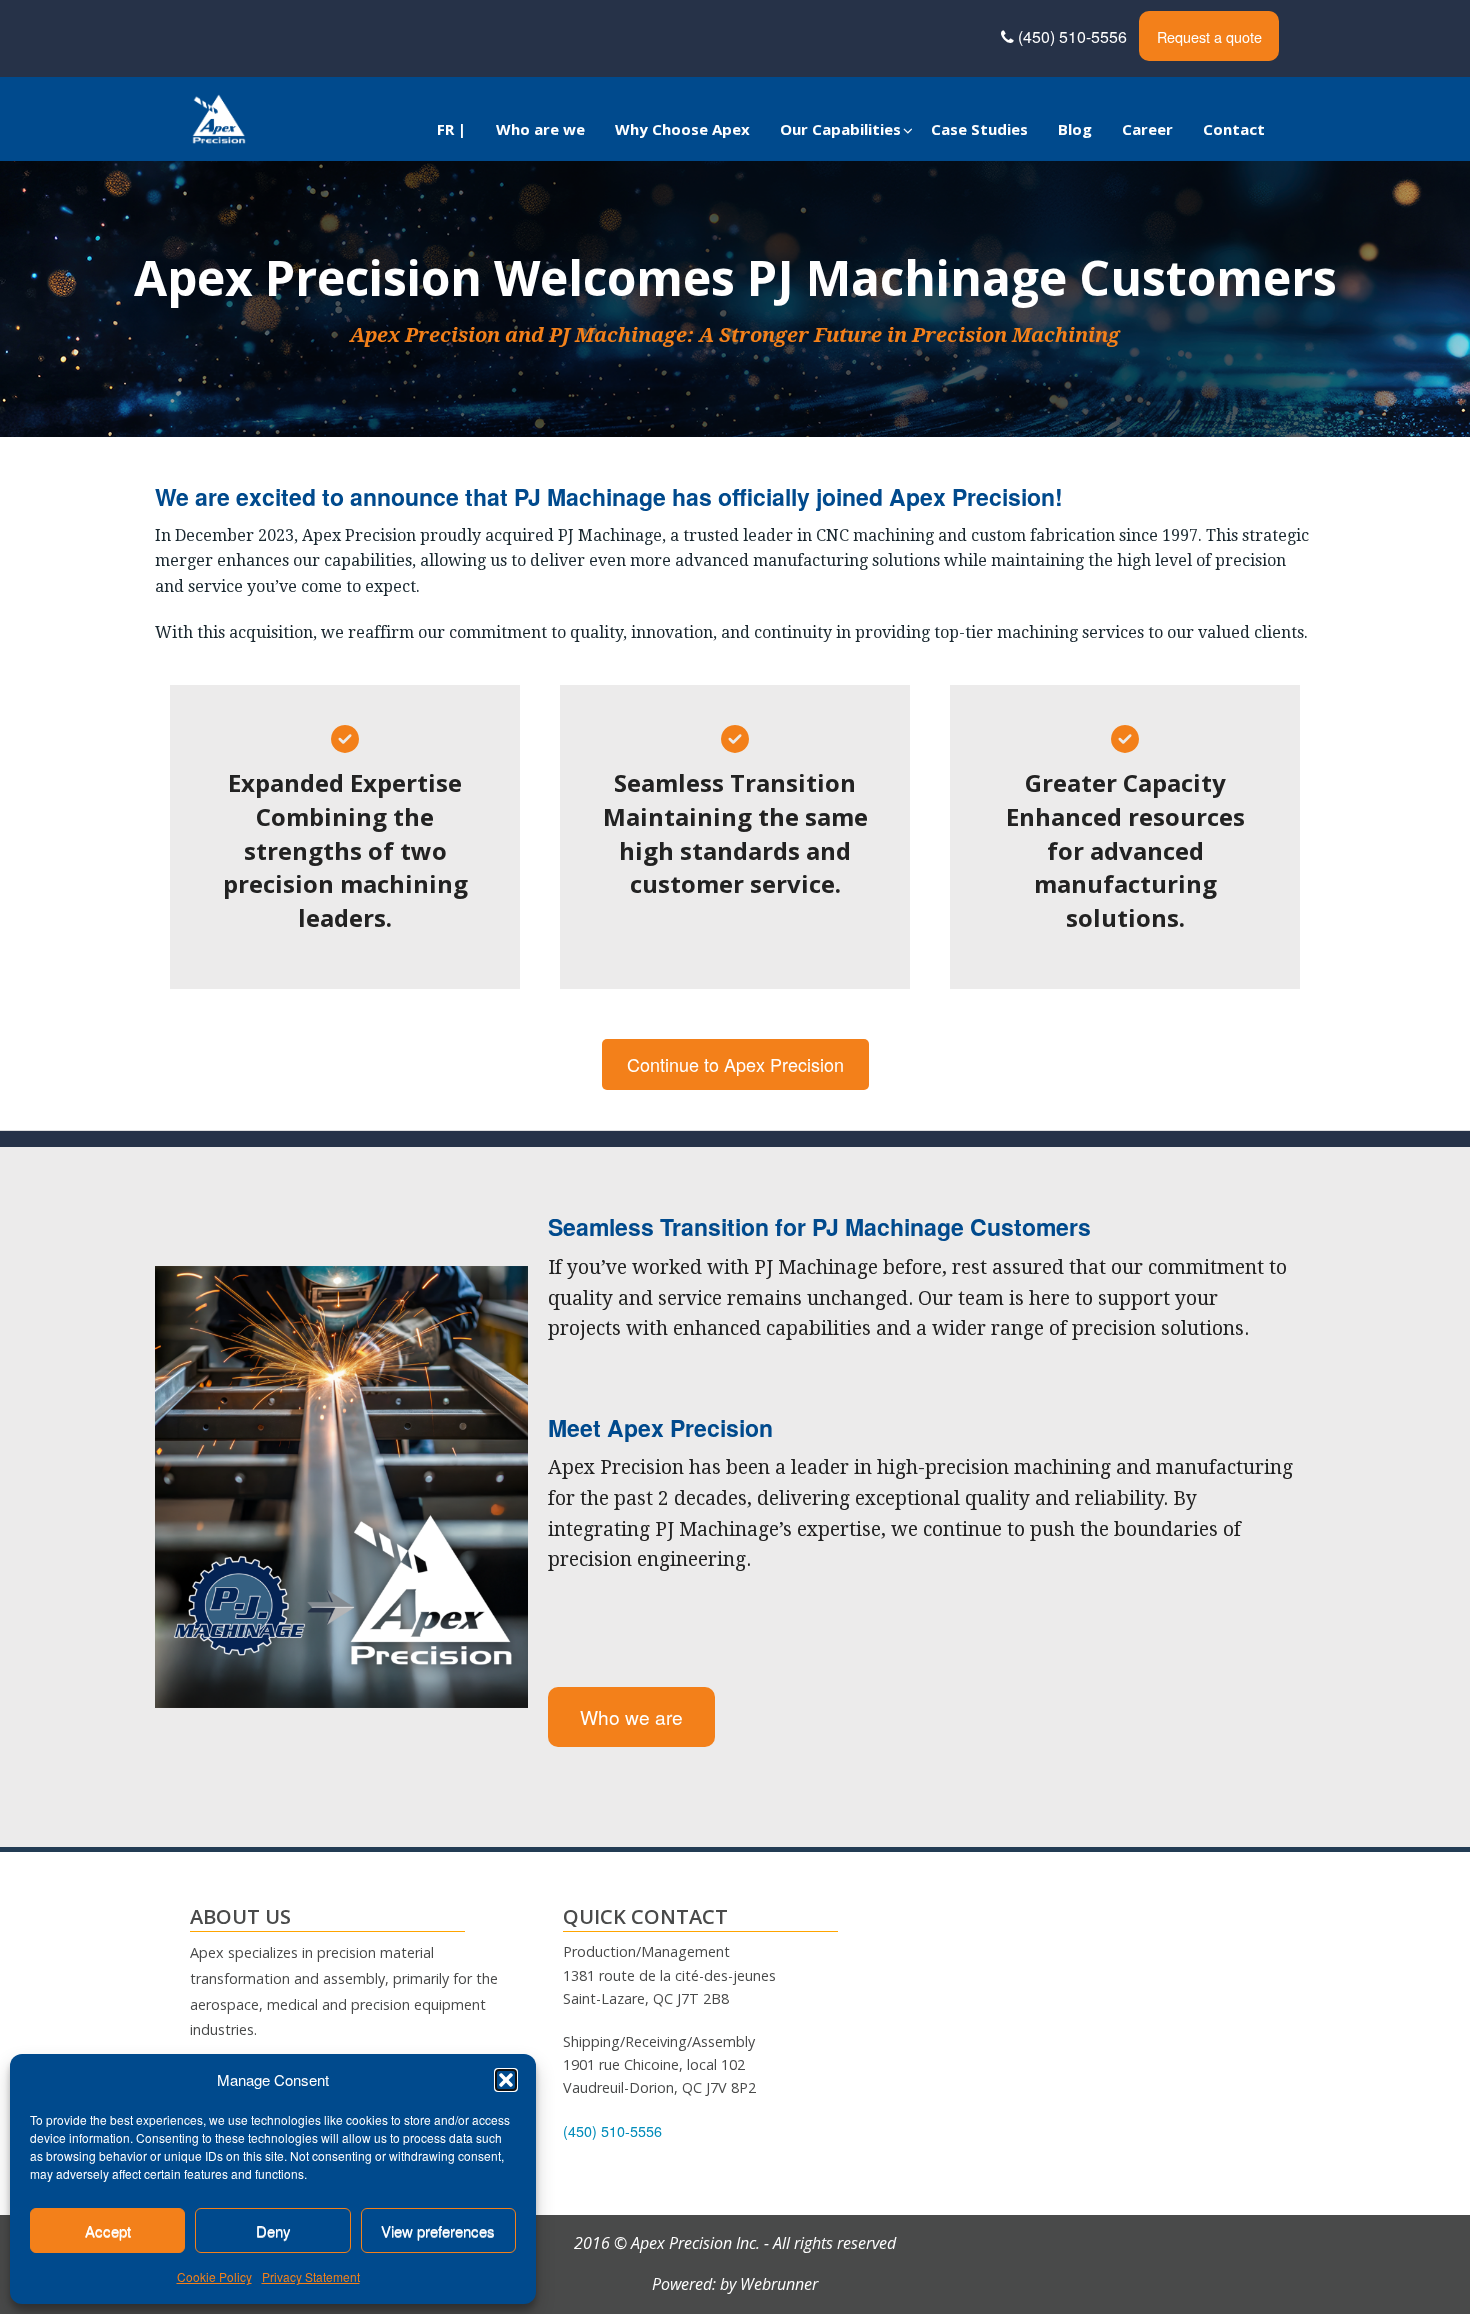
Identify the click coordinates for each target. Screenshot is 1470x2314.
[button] (506, 2080)
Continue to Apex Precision (735, 1064)
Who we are (631, 1716)
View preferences (438, 2230)
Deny (273, 2230)
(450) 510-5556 (1074, 36)
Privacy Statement (311, 2276)
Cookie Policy (214, 2276)
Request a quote (1209, 36)
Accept (108, 2230)
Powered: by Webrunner (735, 2284)
